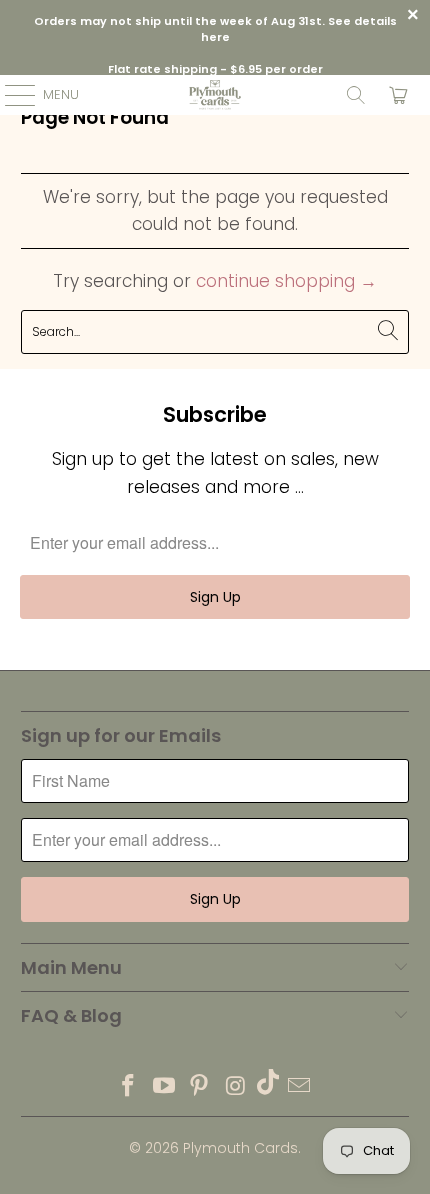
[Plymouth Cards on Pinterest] (200, 1087)
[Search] (356, 95)
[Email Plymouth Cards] (300, 1087)
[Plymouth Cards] (215, 95)
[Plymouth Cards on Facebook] (129, 1087)
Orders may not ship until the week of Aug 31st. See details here (215, 29)
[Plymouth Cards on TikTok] (268, 1087)
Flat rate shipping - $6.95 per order (215, 69)
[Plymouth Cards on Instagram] (236, 1087)
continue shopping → (286, 281)
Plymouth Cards (240, 1148)
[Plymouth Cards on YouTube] (164, 1087)
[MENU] (10, 95)
